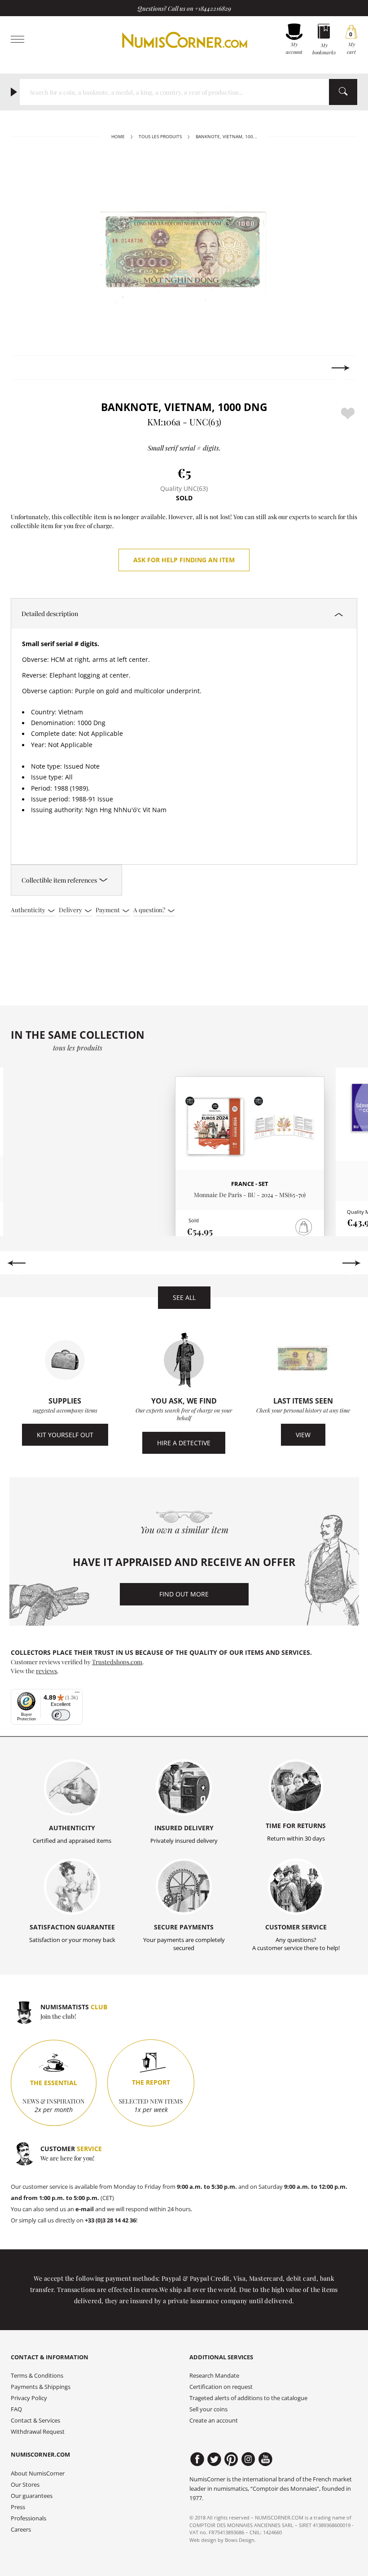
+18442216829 (213, 8)
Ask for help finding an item (184, 560)
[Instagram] (248, 2459)
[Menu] (77, 1694)
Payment (108, 910)
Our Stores (25, 2485)
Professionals (28, 2518)
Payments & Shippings (41, 2387)
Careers (21, 2530)
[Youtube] (265, 2459)
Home (118, 137)
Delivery (71, 910)
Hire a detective (184, 1443)
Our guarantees (32, 2496)
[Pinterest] (231, 2459)
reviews (46, 1671)
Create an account (214, 2421)
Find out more (184, 1594)
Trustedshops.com (117, 1662)
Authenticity (29, 910)
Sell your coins (208, 2409)
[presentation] (27, 368)
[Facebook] (197, 2459)
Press (18, 2507)
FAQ (16, 2409)
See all (184, 1297)
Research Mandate (214, 2376)
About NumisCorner (38, 2473)
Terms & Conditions (37, 2376)
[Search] (343, 92)
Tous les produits (160, 137)
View (303, 1435)
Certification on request (221, 2387)
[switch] (61, 1715)
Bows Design (240, 2540)
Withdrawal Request (38, 2432)
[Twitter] (214, 2459)
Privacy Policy (29, 2398)
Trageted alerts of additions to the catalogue (248, 2398)
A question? (150, 910)
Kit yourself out (65, 1435)
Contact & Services (35, 2421)
